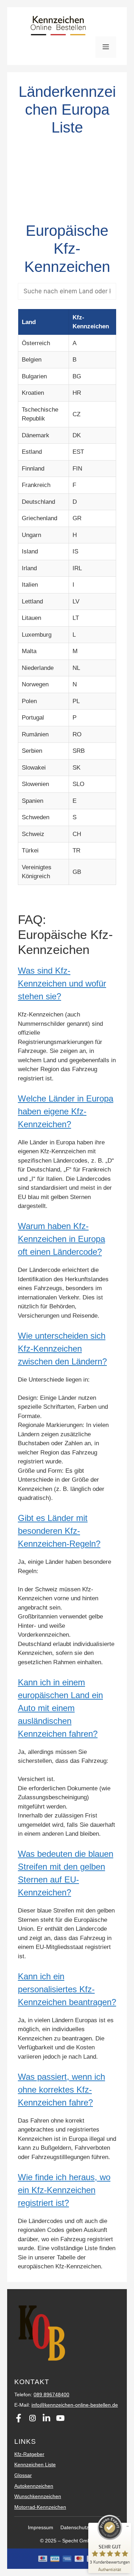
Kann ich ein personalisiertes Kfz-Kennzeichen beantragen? (67, 1989)
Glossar (23, 2475)
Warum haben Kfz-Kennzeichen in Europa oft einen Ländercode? (61, 1239)
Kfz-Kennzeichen (91, 322)
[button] (67, 984)
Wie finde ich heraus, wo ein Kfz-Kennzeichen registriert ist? (64, 2190)
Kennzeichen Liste (35, 2465)
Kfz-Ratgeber (29, 2454)
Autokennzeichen (34, 2486)
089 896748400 (51, 2395)
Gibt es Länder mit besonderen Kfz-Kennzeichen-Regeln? (59, 1531)
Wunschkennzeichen (38, 2496)
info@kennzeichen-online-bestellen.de (75, 2405)
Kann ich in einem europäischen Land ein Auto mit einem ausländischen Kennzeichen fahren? (60, 1708)
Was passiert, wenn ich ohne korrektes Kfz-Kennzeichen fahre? (61, 2090)
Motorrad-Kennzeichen (40, 2507)
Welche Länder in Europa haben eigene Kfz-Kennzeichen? (66, 1111)
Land (29, 322)
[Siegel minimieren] (128, 2526)
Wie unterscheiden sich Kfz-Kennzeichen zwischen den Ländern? (62, 1349)
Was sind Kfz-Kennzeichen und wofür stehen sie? (62, 983)
